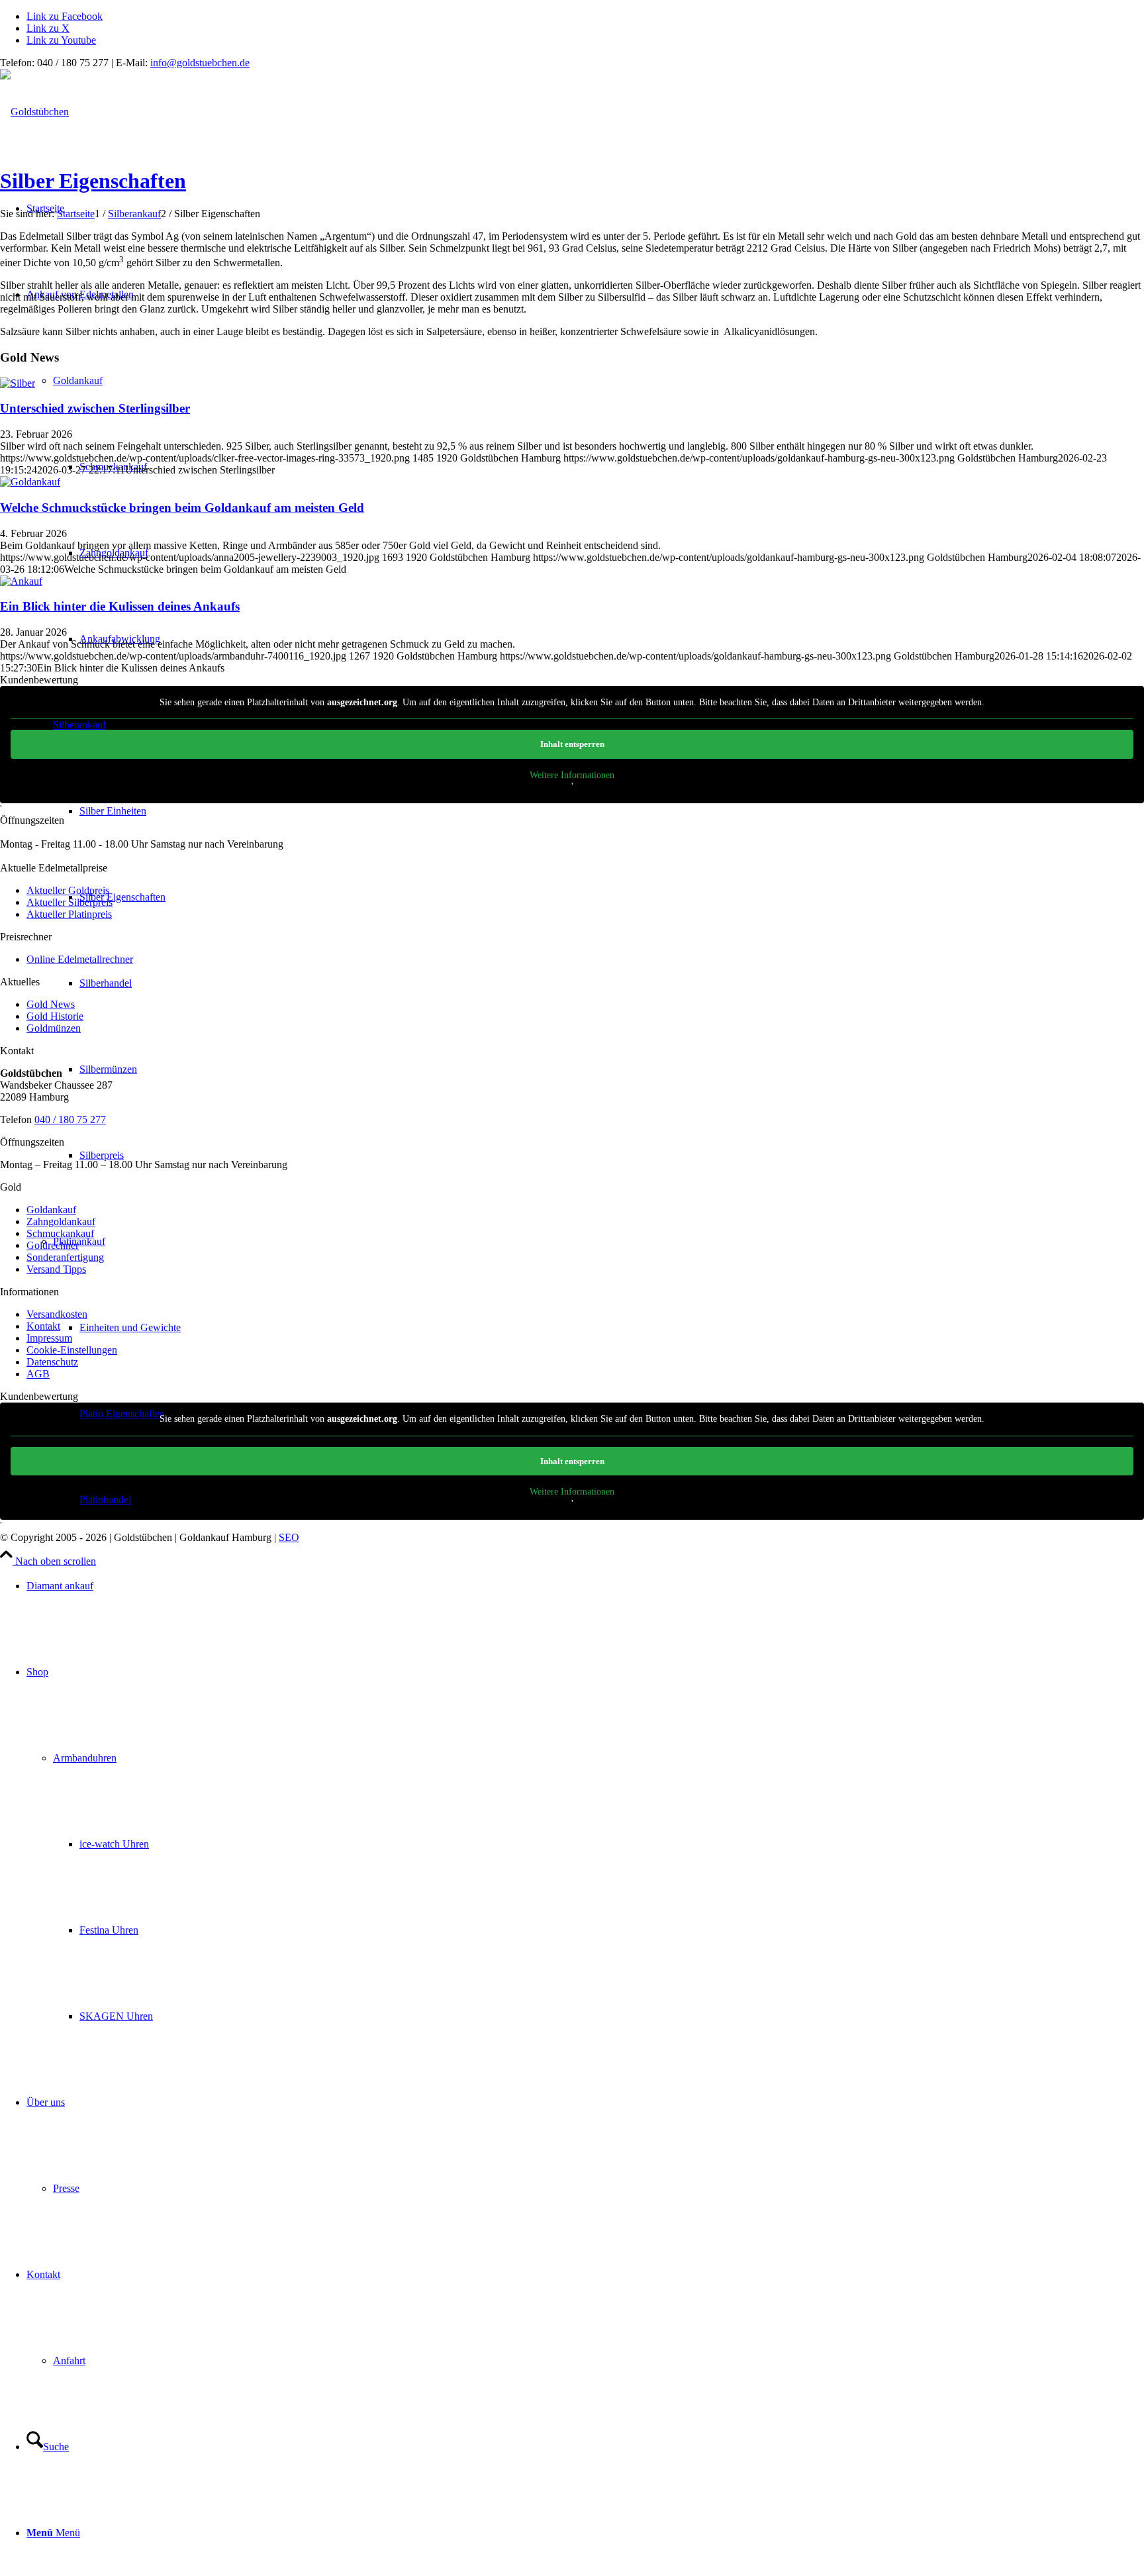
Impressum (49, 1338)
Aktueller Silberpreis (70, 902)
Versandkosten (57, 1314)
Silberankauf (79, 725)
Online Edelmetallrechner (80, 959)
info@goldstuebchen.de (200, 63)
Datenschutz (52, 1362)
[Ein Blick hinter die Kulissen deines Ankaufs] (21, 581)
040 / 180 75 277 (70, 1119)
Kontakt (43, 1326)
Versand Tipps (56, 1269)
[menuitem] (585, 1586)
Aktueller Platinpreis (69, 914)
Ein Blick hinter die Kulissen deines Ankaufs (120, 606)
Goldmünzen (54, 1028)
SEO (289, 1537)
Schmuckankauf (60, 1233)
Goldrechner (53, 1245)
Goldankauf (78, 380)
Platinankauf (79, 1241)
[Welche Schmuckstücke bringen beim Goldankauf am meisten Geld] (30, 482)
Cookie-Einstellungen (72, 1350)
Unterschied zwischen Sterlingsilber (95, 408)
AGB (38, 1374)
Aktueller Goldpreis (68, 890)
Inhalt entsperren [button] (572, 744)
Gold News (51, 1004)
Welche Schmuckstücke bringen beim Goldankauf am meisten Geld (182, 508)
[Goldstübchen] (34, 112)
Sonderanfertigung (65, 1257)
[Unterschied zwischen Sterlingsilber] (18, 383)
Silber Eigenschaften (93, 181)
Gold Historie (55, 1016)
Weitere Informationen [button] (572, 775)
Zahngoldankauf (61, 1221)
